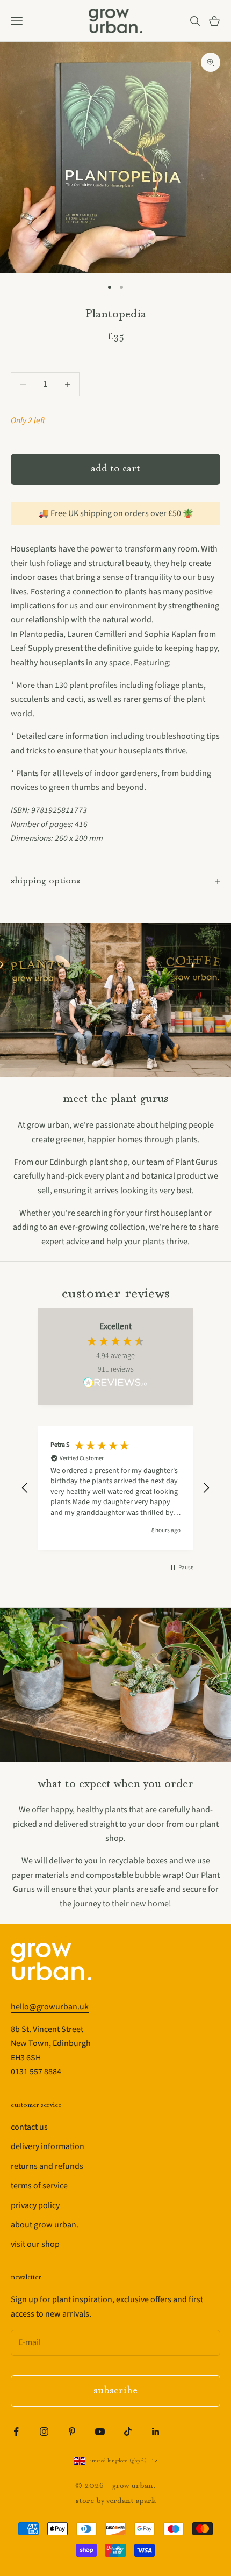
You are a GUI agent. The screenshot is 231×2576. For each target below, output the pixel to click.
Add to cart (115, 469)
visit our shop (35, 2244)
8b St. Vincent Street (47, 2029)
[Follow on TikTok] (128, 2432)
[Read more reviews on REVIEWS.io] (115, 1384)
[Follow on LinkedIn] (156, 2432)
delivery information (48, 2146)
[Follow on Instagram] (44, 2432)
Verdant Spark (131, 2501)
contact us (29, 2127)
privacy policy (35, 2205)
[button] (25, 1488)
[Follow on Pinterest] (72, 2432)
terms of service (39, 2186)
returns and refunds (47, 2166)
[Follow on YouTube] (100, 2432)
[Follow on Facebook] (16, 2432)
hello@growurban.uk (50, 2007)
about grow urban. (45, 2225)
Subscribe (115, 2391)
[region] (115, 1488)
